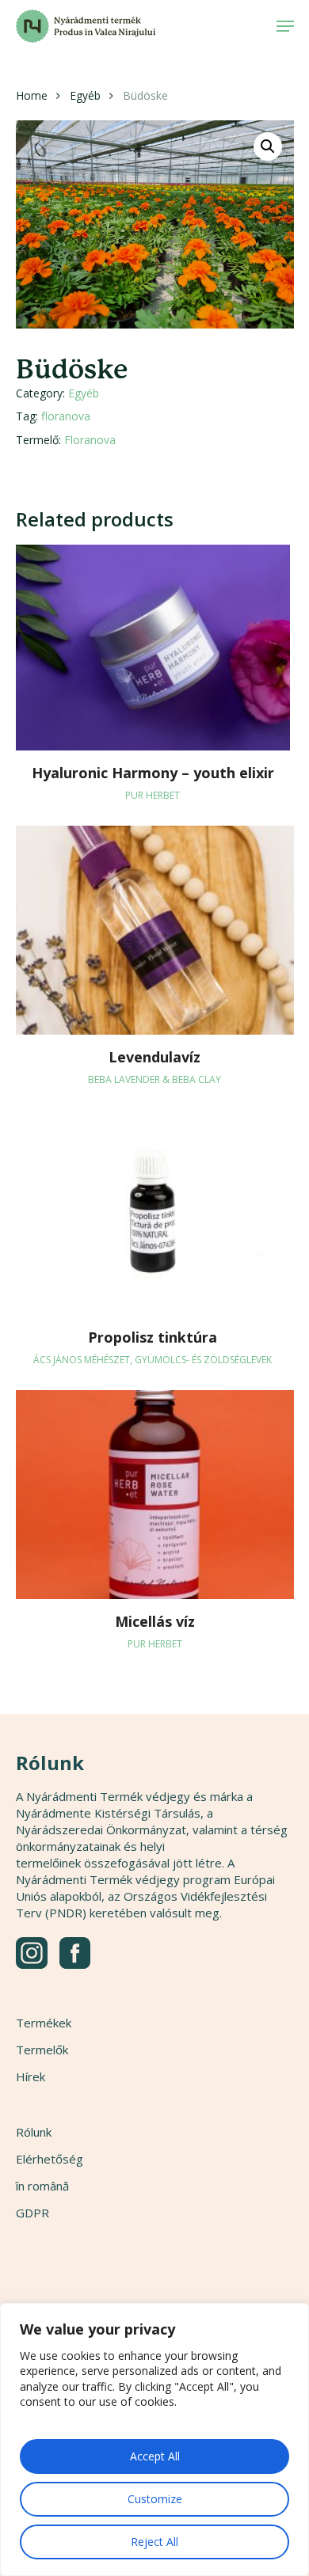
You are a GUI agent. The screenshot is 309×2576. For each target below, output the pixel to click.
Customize (155, 2499)
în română (42, 2186)
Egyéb (85, 95)
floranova (66, 416)
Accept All (155, 2456)
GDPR (32, 2213)
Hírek (31, 2076)
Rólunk (34, 2132)
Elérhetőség (50, 2159)
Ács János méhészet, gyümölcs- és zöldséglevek (153, 1360)
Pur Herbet (153, 795)
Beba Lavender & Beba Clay (154, 1079)
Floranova (90, 440)
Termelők (42, 2050)
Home (32, 95)
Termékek (44, 2023)
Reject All (154, 2542)
